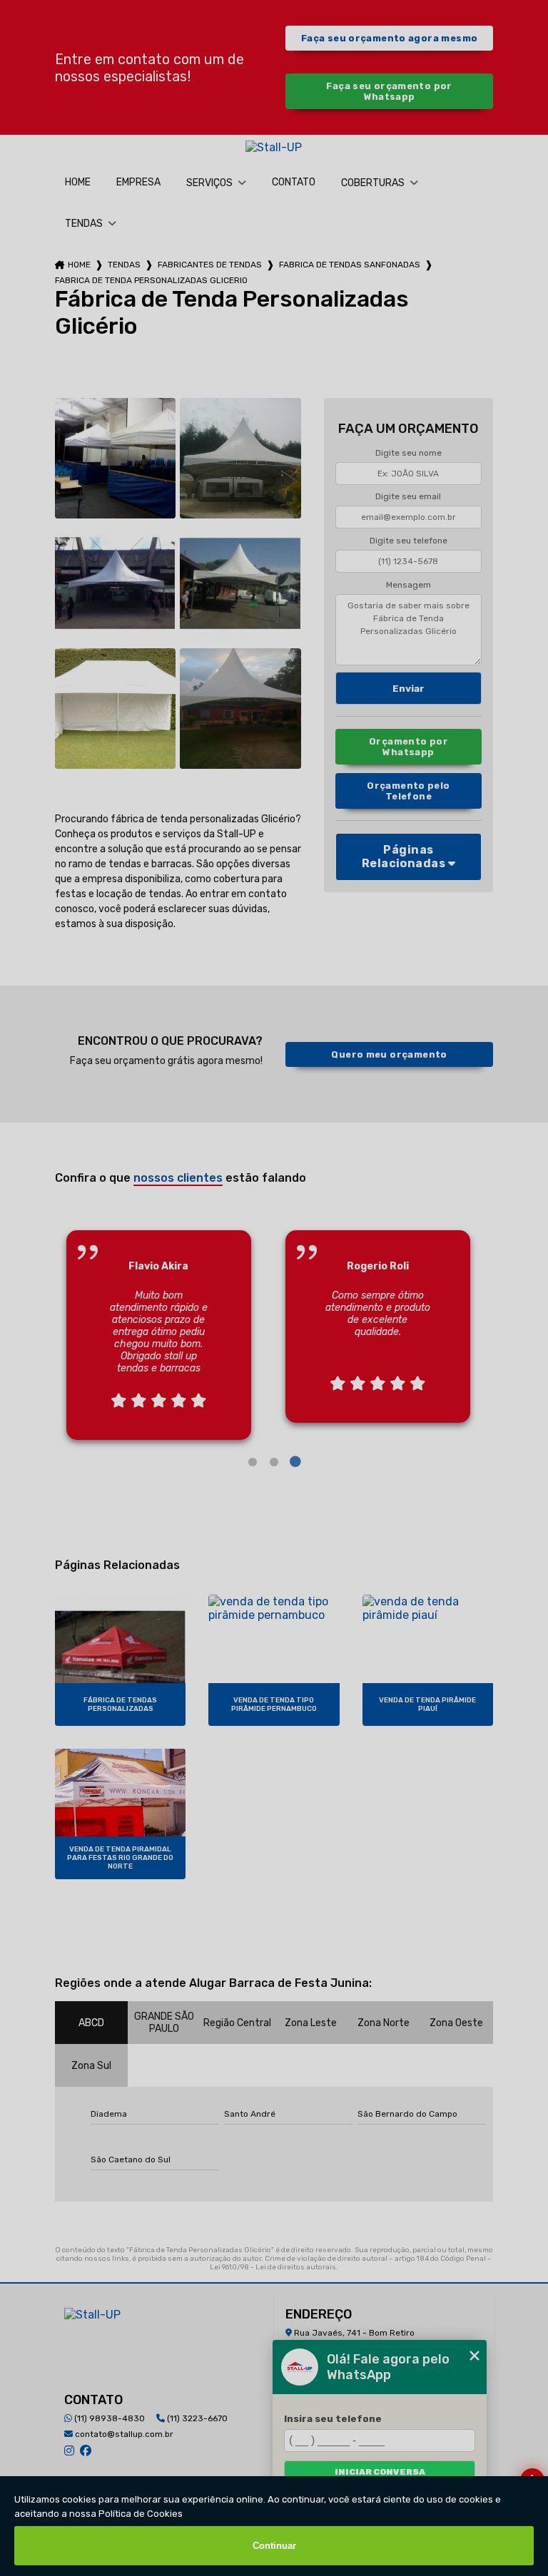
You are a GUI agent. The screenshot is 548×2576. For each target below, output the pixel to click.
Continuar (274, 2546)
